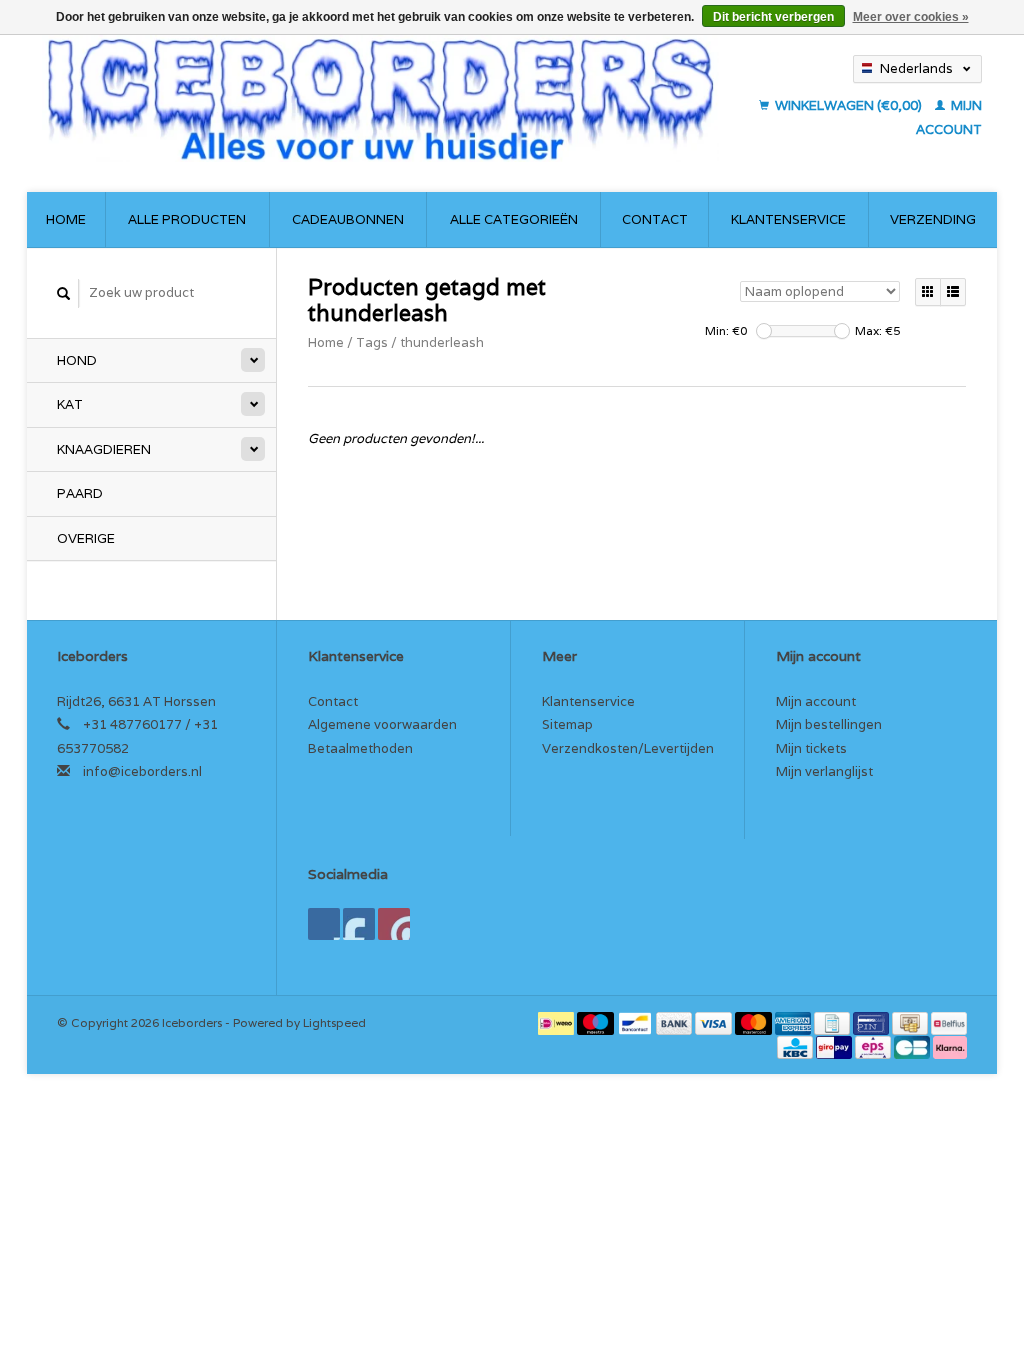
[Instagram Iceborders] (394, 924)
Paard (80, 493)
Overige (86, 538)
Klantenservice (788, 219)
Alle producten (187, 219)
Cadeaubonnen (348, 219)
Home (66, 219)
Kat (70, 404)
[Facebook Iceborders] (324, 924)
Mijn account (816, 701)
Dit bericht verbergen (773, 17)
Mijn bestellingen (829, 724)
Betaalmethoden (360, 748)
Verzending (933, 219)
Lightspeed (334, 1022)
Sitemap (567, 724)
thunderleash (442, 342)
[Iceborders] (380, 98)
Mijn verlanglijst (824, 771)
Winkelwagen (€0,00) (848, 105)
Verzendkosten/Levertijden (628, 748)
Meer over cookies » (911, 17)
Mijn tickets (811, 748)
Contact (655, 219)
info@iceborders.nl (142, 771)
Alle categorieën (514, 219)
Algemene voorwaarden (382, 724)
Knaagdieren (104, 449)
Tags (372, 342)
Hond (77, 360)
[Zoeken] (64, 293)
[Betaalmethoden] (557, 1022)
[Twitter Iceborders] (359, 924)
